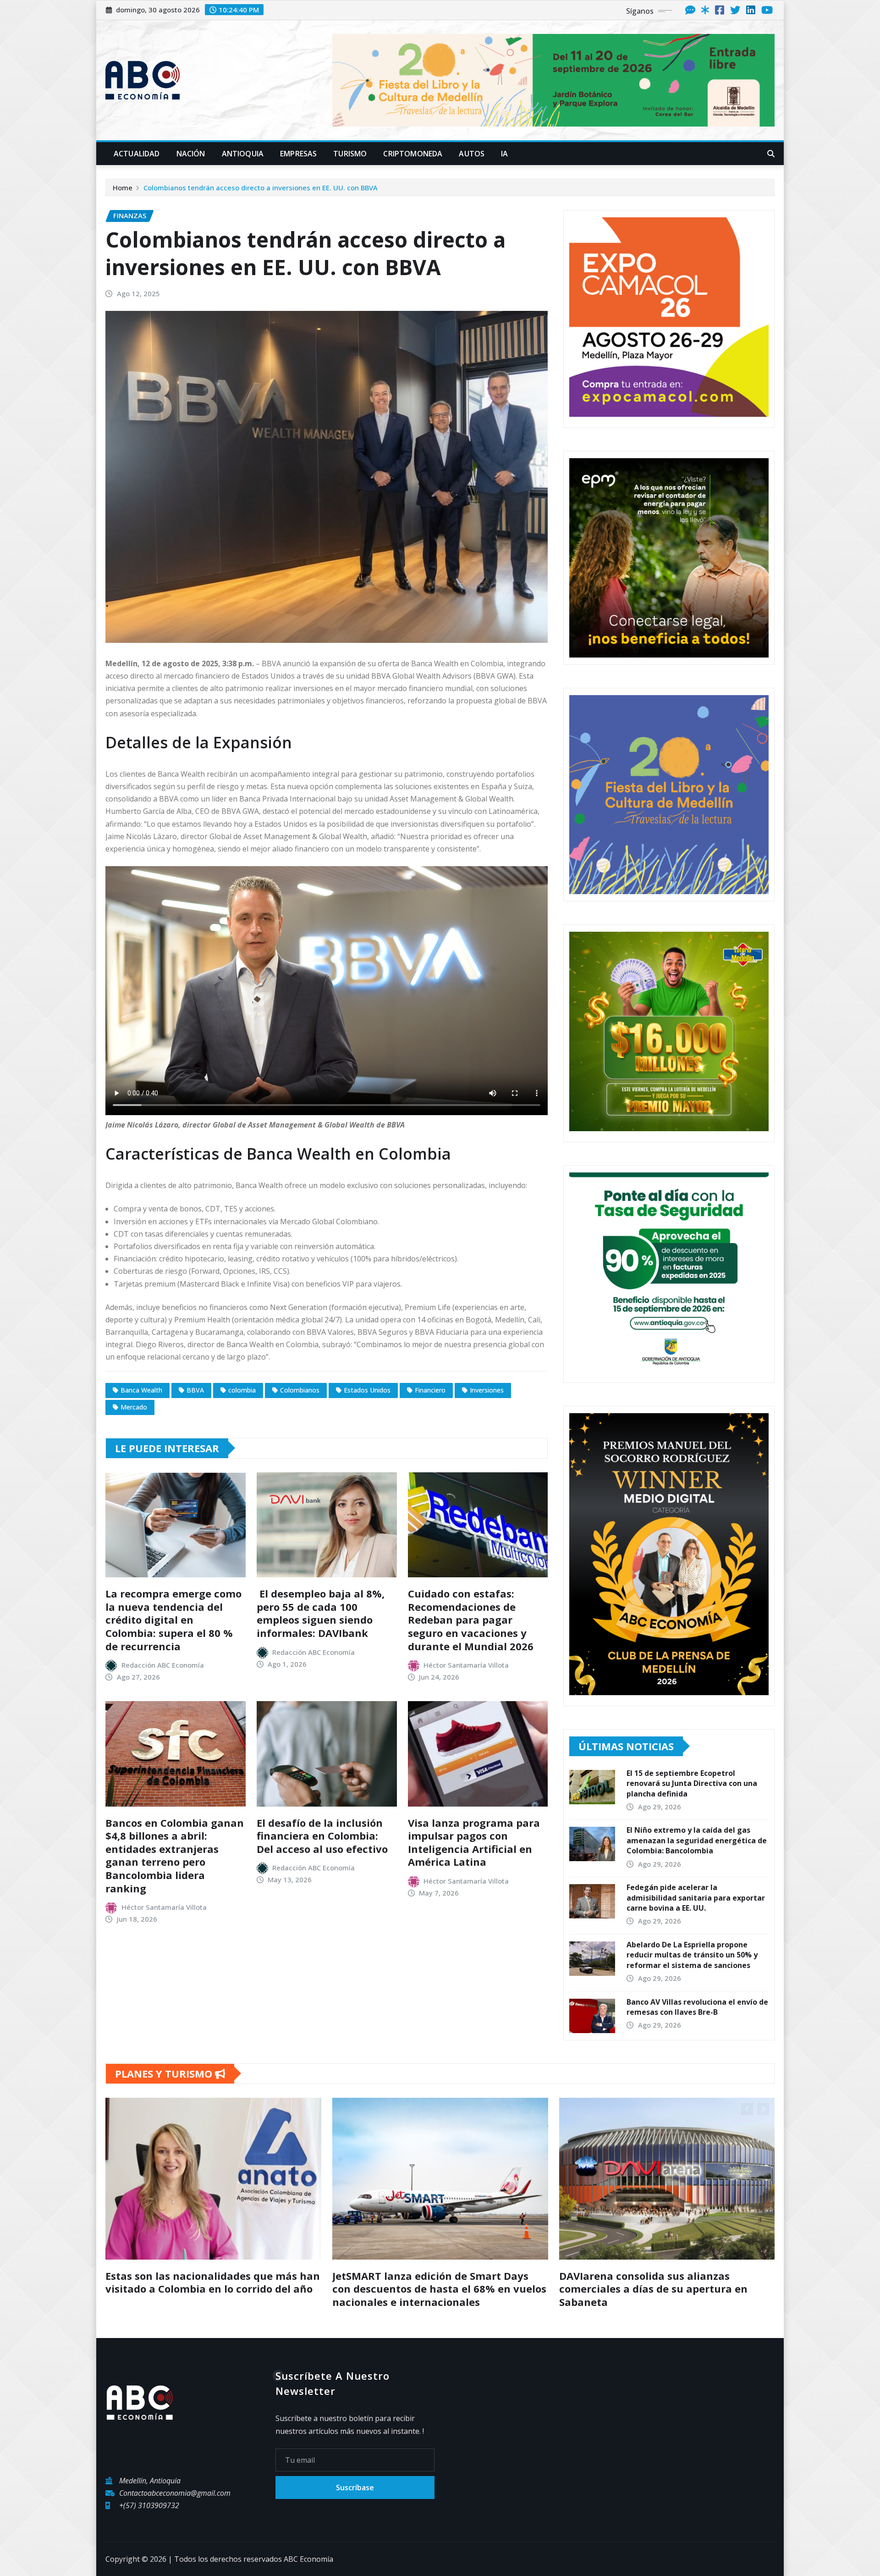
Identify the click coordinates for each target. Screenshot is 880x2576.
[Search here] (771, 154)
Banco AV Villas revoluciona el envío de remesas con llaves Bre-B (697, 2007)
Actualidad (137, 154)
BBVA (195, 1390)
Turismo (350, 154)
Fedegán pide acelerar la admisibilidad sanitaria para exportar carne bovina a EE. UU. (696, 1898)
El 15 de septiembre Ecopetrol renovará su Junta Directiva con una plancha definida (692, 1783)
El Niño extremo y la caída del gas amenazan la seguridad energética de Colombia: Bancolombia (697, 1840)
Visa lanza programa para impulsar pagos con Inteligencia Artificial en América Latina (474, 1842)
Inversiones (487, 1390)
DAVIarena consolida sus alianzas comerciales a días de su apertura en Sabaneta (653, 2289)
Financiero (430, 1390)
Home (123, 188)
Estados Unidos (367, 1390)
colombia (242, 1390)
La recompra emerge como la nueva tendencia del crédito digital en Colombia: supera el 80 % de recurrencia (173, 1620)
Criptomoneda (413, 154)
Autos (472, 154)
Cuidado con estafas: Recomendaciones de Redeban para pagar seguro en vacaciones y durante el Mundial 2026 (471, 1620)
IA (504, 154)
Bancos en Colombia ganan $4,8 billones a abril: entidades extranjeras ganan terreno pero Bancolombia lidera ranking (175, 1855)
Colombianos (300, 1390)
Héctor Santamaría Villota (466, 1665)
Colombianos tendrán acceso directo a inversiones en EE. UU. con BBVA (261, 188)
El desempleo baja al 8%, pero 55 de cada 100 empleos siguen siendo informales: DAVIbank (321, 1613)
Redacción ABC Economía (163, 1665)
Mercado (134, 1407)
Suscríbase (355, 2488)
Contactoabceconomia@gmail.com (175, 2493)
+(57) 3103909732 (149, 2505)
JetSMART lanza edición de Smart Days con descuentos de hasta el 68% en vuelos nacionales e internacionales (439, 2289)
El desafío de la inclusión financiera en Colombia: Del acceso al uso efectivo (322, 1836)
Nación (191, 154)
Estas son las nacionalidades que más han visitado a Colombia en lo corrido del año (213, 2282)
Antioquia (243, 154)
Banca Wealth (141, 1390)
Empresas (298, 154)
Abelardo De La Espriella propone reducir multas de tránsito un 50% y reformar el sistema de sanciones (692, 1955)
